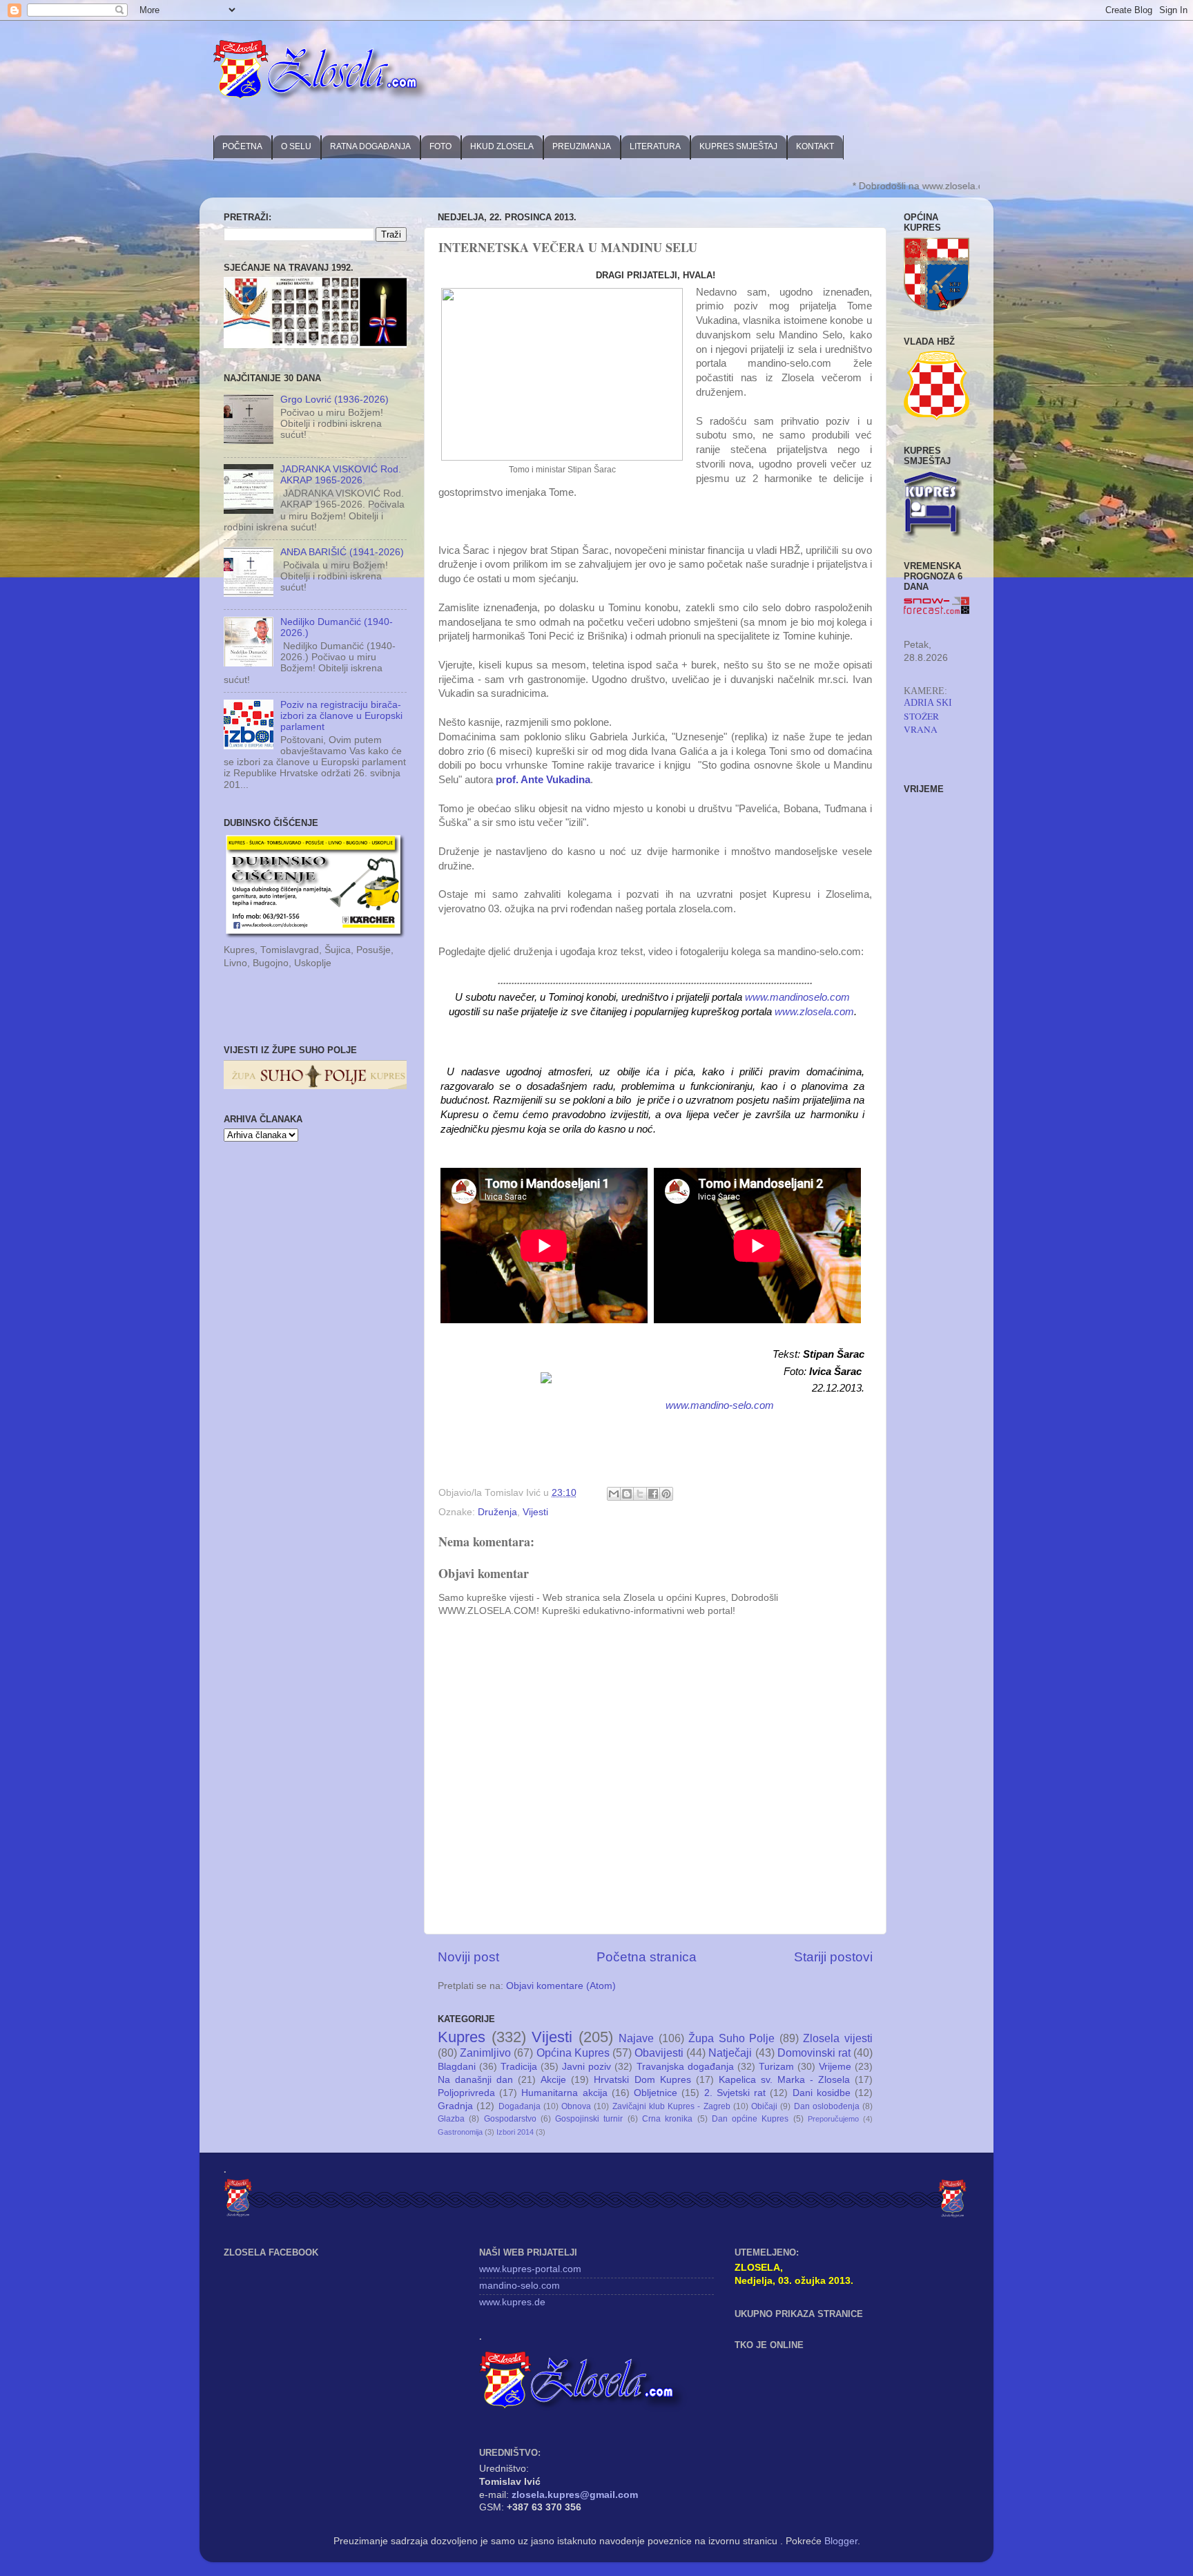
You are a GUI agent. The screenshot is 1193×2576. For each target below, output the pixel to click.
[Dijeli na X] (640, 1494)
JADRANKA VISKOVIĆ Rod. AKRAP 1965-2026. (341, 475)
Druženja (497, 1512)
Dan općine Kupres (750, 2119)
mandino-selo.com (520, 2286)
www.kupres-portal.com (530, 2269)
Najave (636, 2038)
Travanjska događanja (685, 2067)
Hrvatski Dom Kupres (642, 2080)
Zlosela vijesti (838, 2038)
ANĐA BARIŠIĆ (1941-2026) (342, 552)
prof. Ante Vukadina (543, 780)
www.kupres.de (512, 2302)
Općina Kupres (573, 2053)
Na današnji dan (475, 2080)
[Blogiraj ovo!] (627, 1494)
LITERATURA (655, 146)
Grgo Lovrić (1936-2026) (334, 400)
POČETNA (242, 146)
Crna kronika (667, 2119)
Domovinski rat (814, 2053)
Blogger (841, 2541)
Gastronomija (460, 2132)
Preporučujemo (833, 2119)
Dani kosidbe (822, 2093)
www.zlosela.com (814, 1012)
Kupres (462, 2037)
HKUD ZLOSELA (502, 146)
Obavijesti (659, 2053)
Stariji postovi (833, 1957)
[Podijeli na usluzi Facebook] (653, 1494)
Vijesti (535, 1512)
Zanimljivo (485, 2053)
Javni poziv (586, 2067)
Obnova (576, 2106)
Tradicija (519, 2067)
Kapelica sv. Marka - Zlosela (784, 2080)
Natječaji (730, 2053)
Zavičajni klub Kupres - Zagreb (671, 2106)
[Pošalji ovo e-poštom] (614, 1494)
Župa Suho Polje (731, 2038)
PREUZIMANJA (582, 146)
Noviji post (468, 1957)
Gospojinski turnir (589, 2119)
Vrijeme (835, 2067)
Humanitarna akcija (564, 2093)
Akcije (553, 2080)
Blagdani (457, 2067)
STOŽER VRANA (921, 723)
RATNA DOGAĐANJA (370, 146)
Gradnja (455, 2106)
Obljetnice (656, 2093)
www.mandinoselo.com (797, 997)
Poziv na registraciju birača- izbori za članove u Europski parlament (341, 716)
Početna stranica (647, 1957)
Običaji (764, 2106)
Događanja (520, 2106)
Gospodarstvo (510, 2119)
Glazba (451, 2119)
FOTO (440, 146)
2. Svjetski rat (735, 2093)
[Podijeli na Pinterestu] (666, 1494)
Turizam (776, 2067)
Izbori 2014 (515, 2132)
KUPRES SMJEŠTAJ (738, 146)
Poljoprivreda (466, 2093)
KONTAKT (815, 146)
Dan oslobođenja (827, 2106)
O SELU (296, 146)
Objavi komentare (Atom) (561, 1986)
